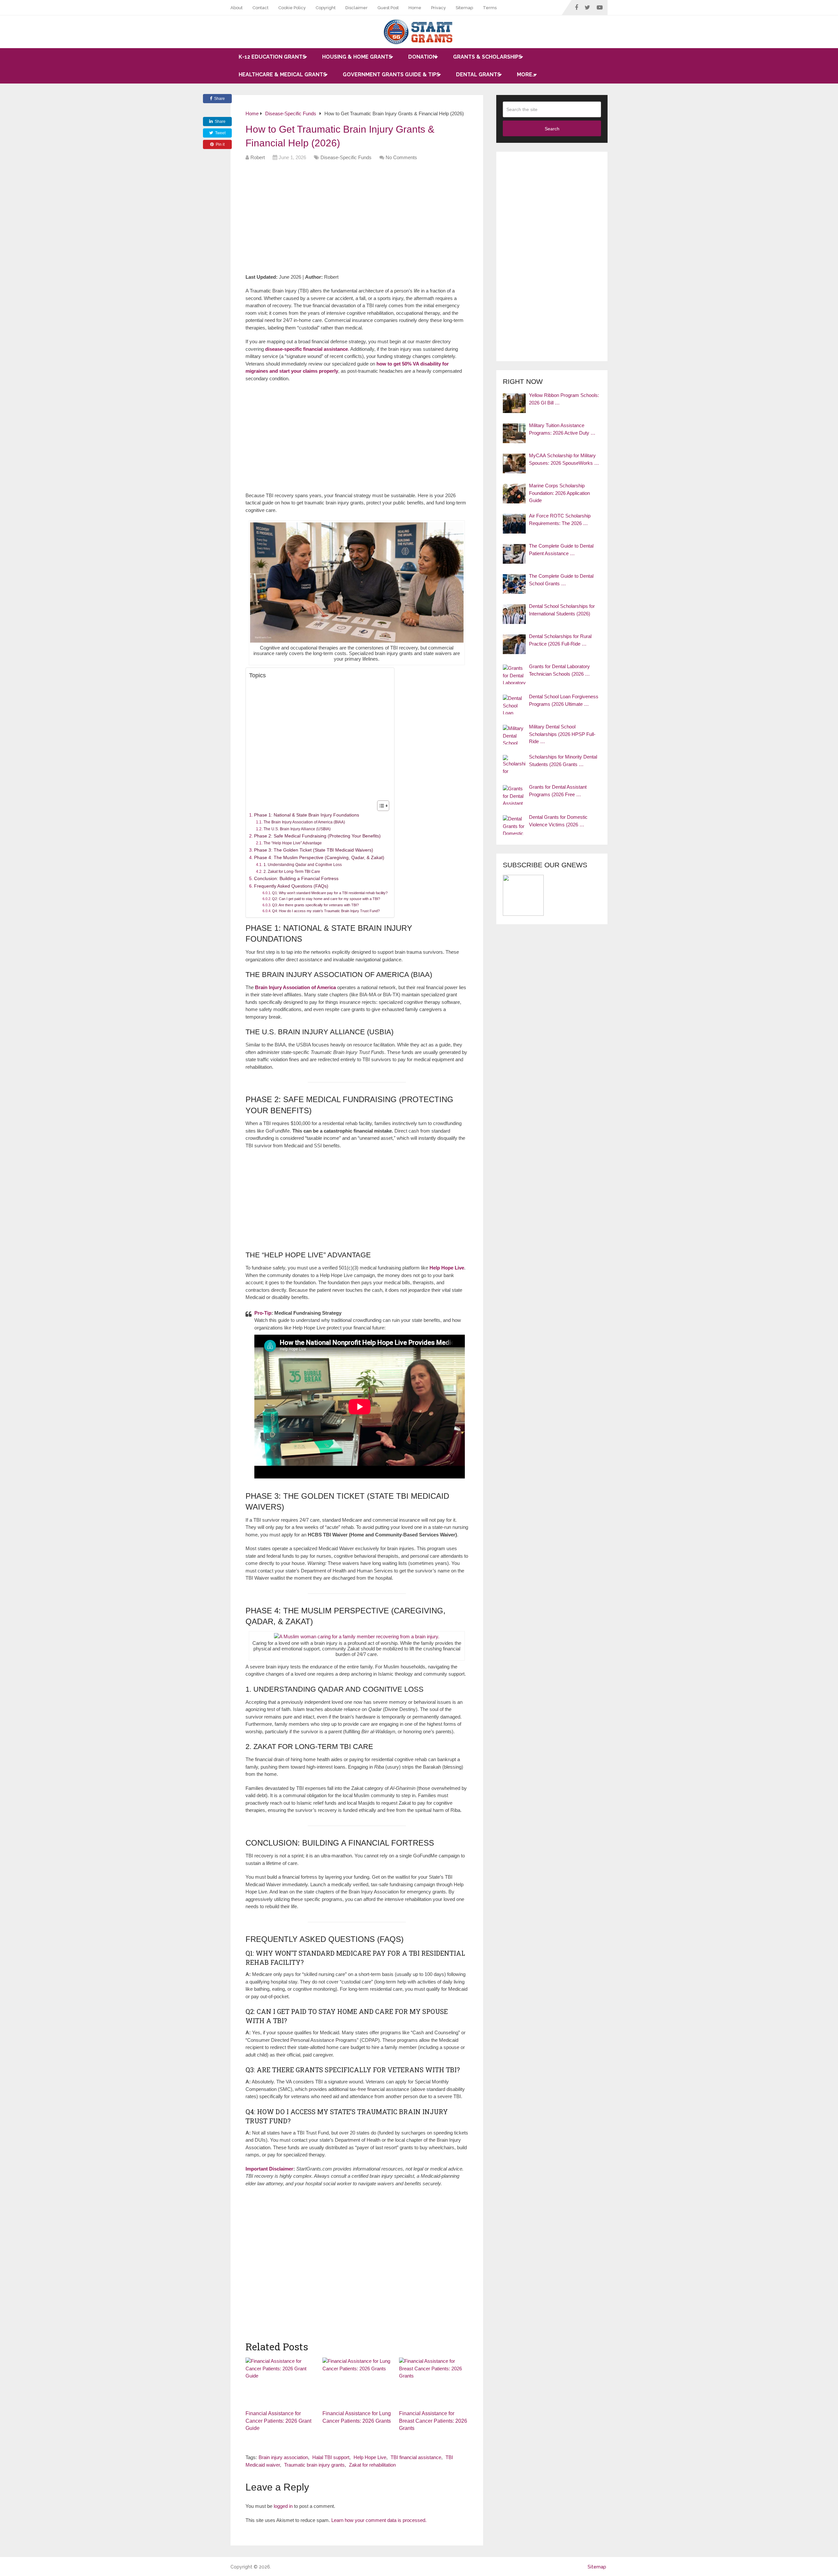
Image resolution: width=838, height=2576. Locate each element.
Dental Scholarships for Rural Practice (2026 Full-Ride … (560, 640)
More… (526, 75)
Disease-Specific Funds (346, 157)
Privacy (438, 8)
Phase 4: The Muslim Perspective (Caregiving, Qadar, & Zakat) (319, 858)
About (237, 8)
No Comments (401, 157)
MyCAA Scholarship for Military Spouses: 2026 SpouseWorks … (564, 459)
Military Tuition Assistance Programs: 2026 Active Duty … (562, 429)
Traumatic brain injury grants (314, 2465)
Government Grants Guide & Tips (391, 75)
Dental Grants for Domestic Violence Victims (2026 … (558, 821)
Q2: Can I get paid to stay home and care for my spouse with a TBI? (326, 899)
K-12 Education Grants (272, 57)
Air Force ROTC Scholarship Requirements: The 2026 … (560, 519)
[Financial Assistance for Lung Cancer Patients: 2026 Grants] (357, 2382)
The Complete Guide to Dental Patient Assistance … (561, 550)
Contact (260, 8)
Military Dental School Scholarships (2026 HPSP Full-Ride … (562, 734)
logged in (283, 2506)
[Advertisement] (365, 219)
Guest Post (388, 8)
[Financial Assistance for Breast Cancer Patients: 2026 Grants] (434, 2382)
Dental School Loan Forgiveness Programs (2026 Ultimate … (564, 700)
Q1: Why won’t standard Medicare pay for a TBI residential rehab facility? (330, 893)
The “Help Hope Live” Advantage (292, 843)
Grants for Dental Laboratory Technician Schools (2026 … (559, 670)
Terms (490, 8)
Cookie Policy (292, 8)
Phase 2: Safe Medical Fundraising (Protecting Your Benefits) (317, 836)
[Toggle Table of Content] (380, 806)
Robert (258, 157)
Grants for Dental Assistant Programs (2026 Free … (558, 791)
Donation (422, 57)
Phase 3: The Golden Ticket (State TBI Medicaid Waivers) (314, 850)
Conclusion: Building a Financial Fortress (296, 879)
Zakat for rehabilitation (372, 2465)
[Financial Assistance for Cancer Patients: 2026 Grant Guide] (280, 2382)
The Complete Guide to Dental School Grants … (561, 580)
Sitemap (464, 8)
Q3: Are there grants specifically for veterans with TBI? (315, 905)
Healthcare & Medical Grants (282, 75)
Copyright (326, 8)
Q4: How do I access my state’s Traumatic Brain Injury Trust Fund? (326, 911)
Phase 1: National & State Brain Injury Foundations (307, 815)
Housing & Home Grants (357, 57)
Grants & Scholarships (487, 57)
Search (552, 129)
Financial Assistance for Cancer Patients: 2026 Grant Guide (278, 2421)
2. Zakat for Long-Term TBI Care (292, 872)
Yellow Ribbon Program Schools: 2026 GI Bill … (564, 399)
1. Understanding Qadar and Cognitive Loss (302, 865)
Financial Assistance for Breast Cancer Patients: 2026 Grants (433, 2421)
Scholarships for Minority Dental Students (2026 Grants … (563, 761)
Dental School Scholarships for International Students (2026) (562, 610)
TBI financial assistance (416, 2457)
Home (415, 8)
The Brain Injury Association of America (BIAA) (304, 822)
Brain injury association (283, 2457)
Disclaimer (356, 8)
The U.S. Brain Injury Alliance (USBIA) (297, 829)
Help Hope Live (370, 2457)
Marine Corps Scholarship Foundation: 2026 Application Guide (559, 493)
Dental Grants (478, 75)
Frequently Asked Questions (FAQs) (291, 886)
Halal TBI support (331, 2457)
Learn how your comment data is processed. (379, 2520)
